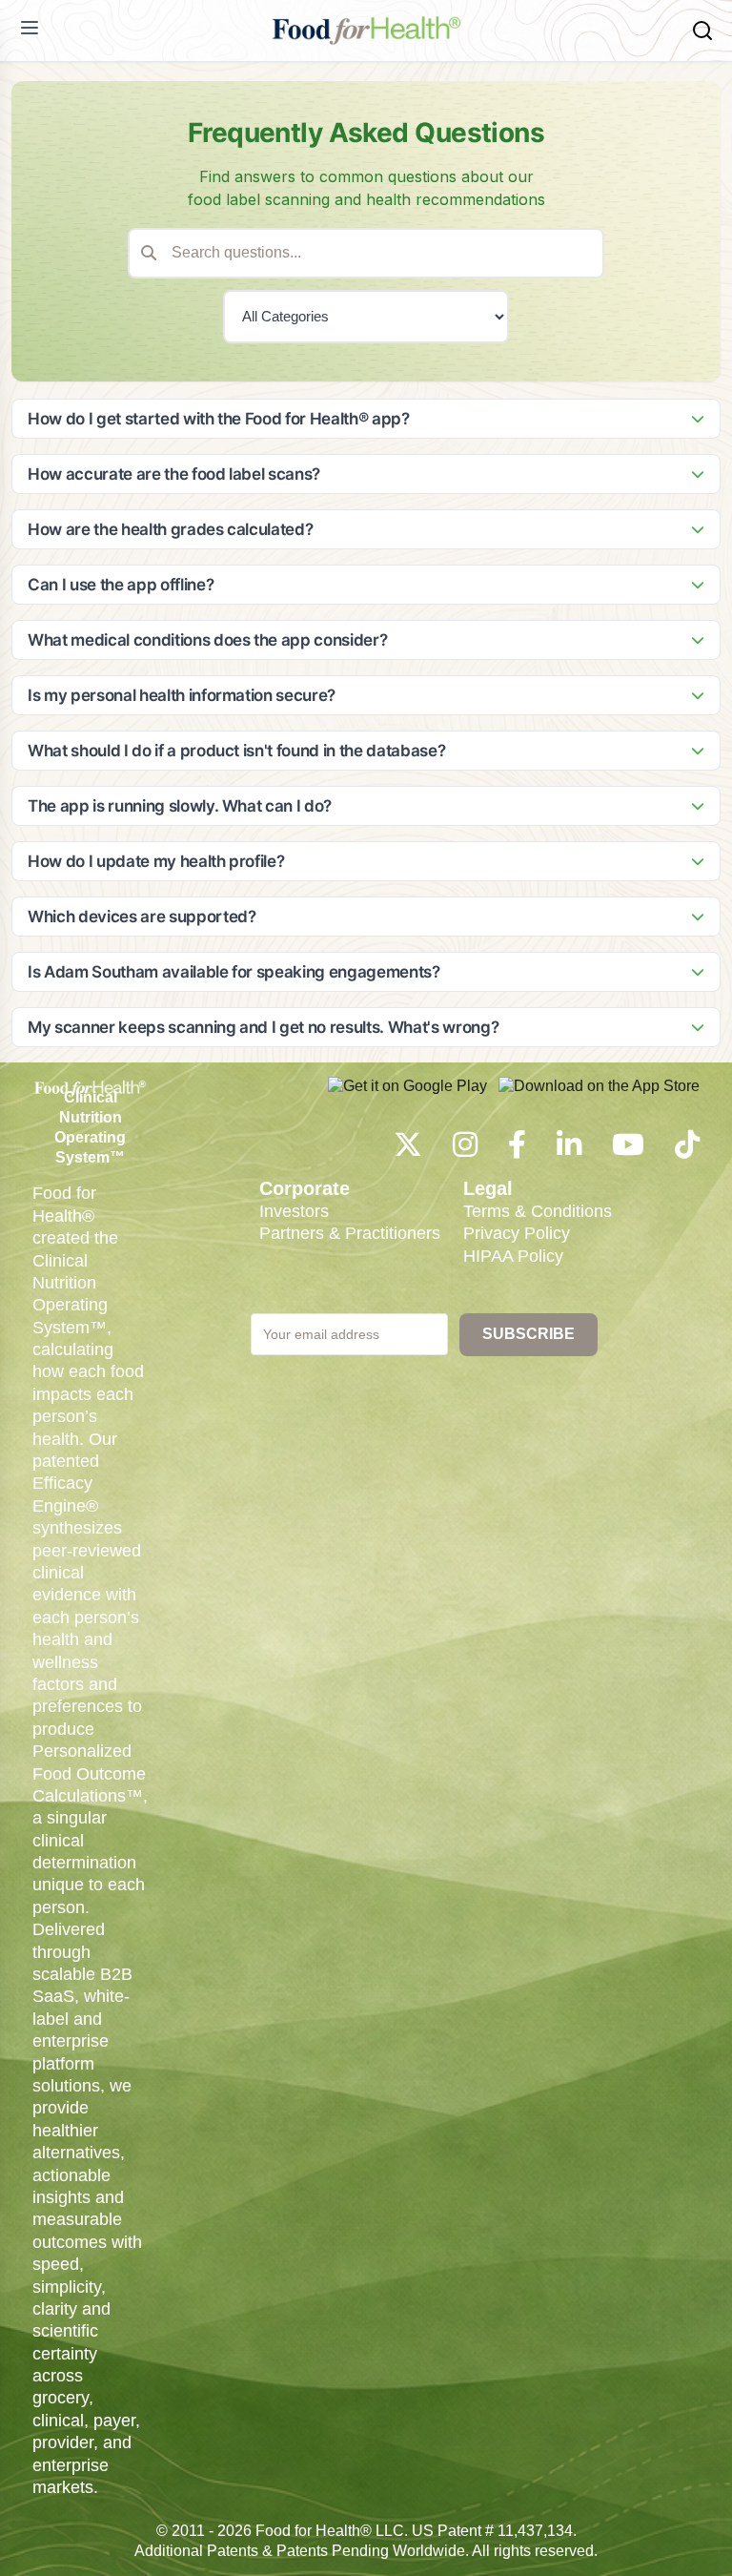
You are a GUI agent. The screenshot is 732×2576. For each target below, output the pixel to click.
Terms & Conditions (538, 1211)
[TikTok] (687, 1150)
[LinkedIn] (569, 1150)
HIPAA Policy (513, 1256)
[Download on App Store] (599, 1096)
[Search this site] (702, 31)
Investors (294, 1211)
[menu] (30, 28)
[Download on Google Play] (407, 1096)
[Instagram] (465, 1150)
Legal (488, 1188)
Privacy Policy (517, 1233)
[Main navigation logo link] (366, 31)
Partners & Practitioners (350, 1233)
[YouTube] (628, 1150)
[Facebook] (517, 1150)
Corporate (305, 1188)
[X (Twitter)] (408, 1150)
